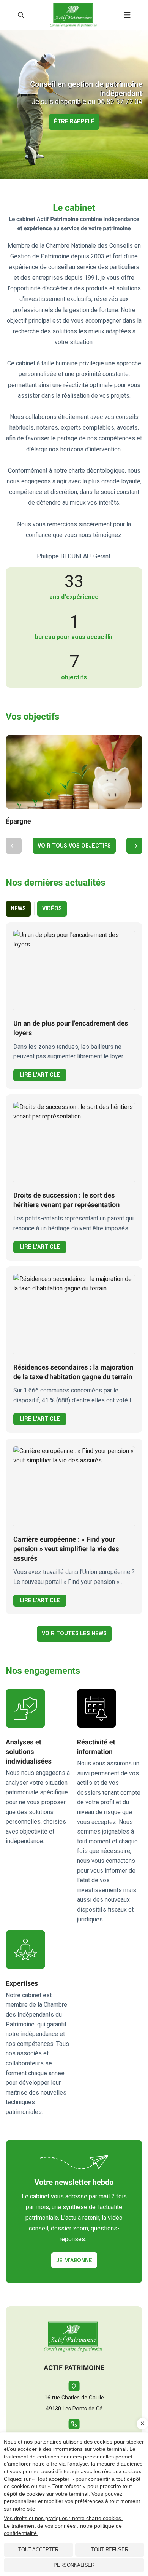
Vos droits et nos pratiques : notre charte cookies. (63, 2518)
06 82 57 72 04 (120, 102)
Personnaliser (74, 2565)
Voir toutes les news (74, 1634)
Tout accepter (38, 2550)
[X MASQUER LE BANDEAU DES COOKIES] (142, 2424)
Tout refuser (110, 2550)
